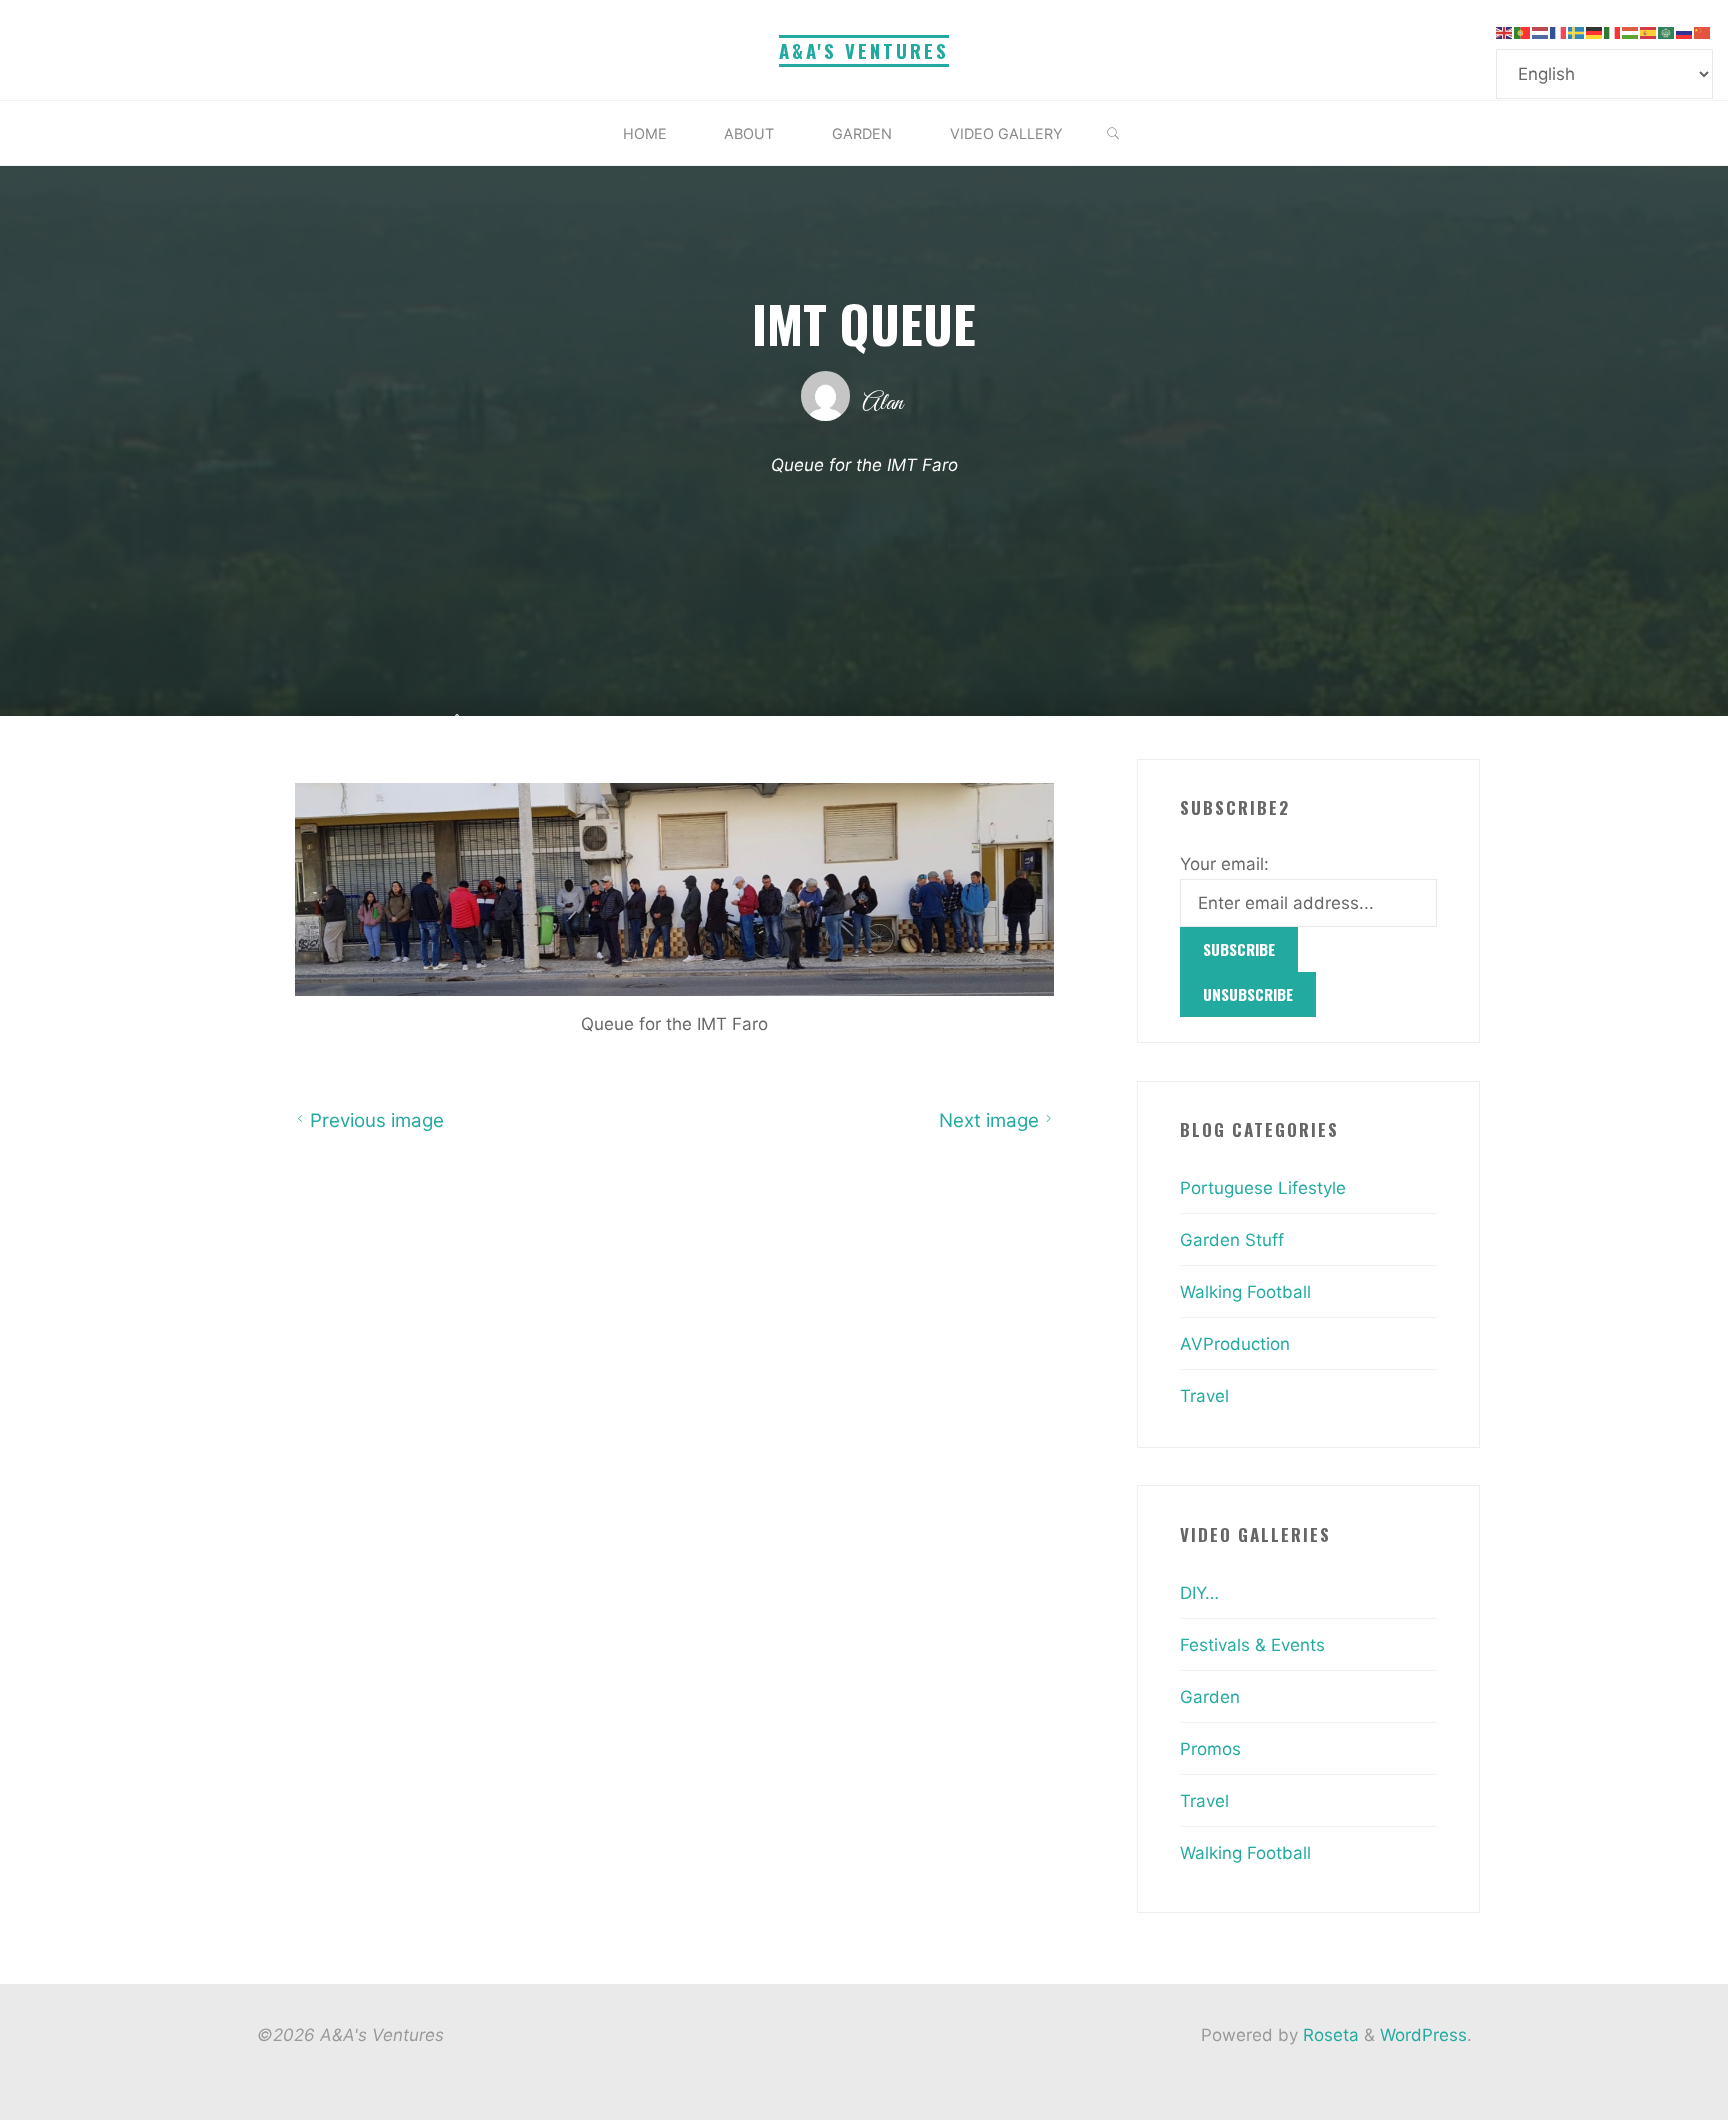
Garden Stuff (1232, 1240)
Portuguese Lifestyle (1263, 1188)
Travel (1204, 1396)
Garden (1210, 1697)
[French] (1559, 32)
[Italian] (1613, 32)
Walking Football (1245, 1292)
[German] (1595, 32)
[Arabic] (1667, 32)
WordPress (1423, 2035)
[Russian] (1685, 32)
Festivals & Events (1252, 1645)
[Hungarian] (1631, 32)
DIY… (1199, 1593)
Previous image (376, 1120)
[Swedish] (1577, 32)
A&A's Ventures (864, 50)
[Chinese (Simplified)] (1703, 32)
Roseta (1328, 2035)
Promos (1210, 1749)
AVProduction (1235, 1344)
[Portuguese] (1523, 32)
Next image (989, 1120)
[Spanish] (1649, 32)
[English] (1505, 32)
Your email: (1224, 864)
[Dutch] (1541, 32)
